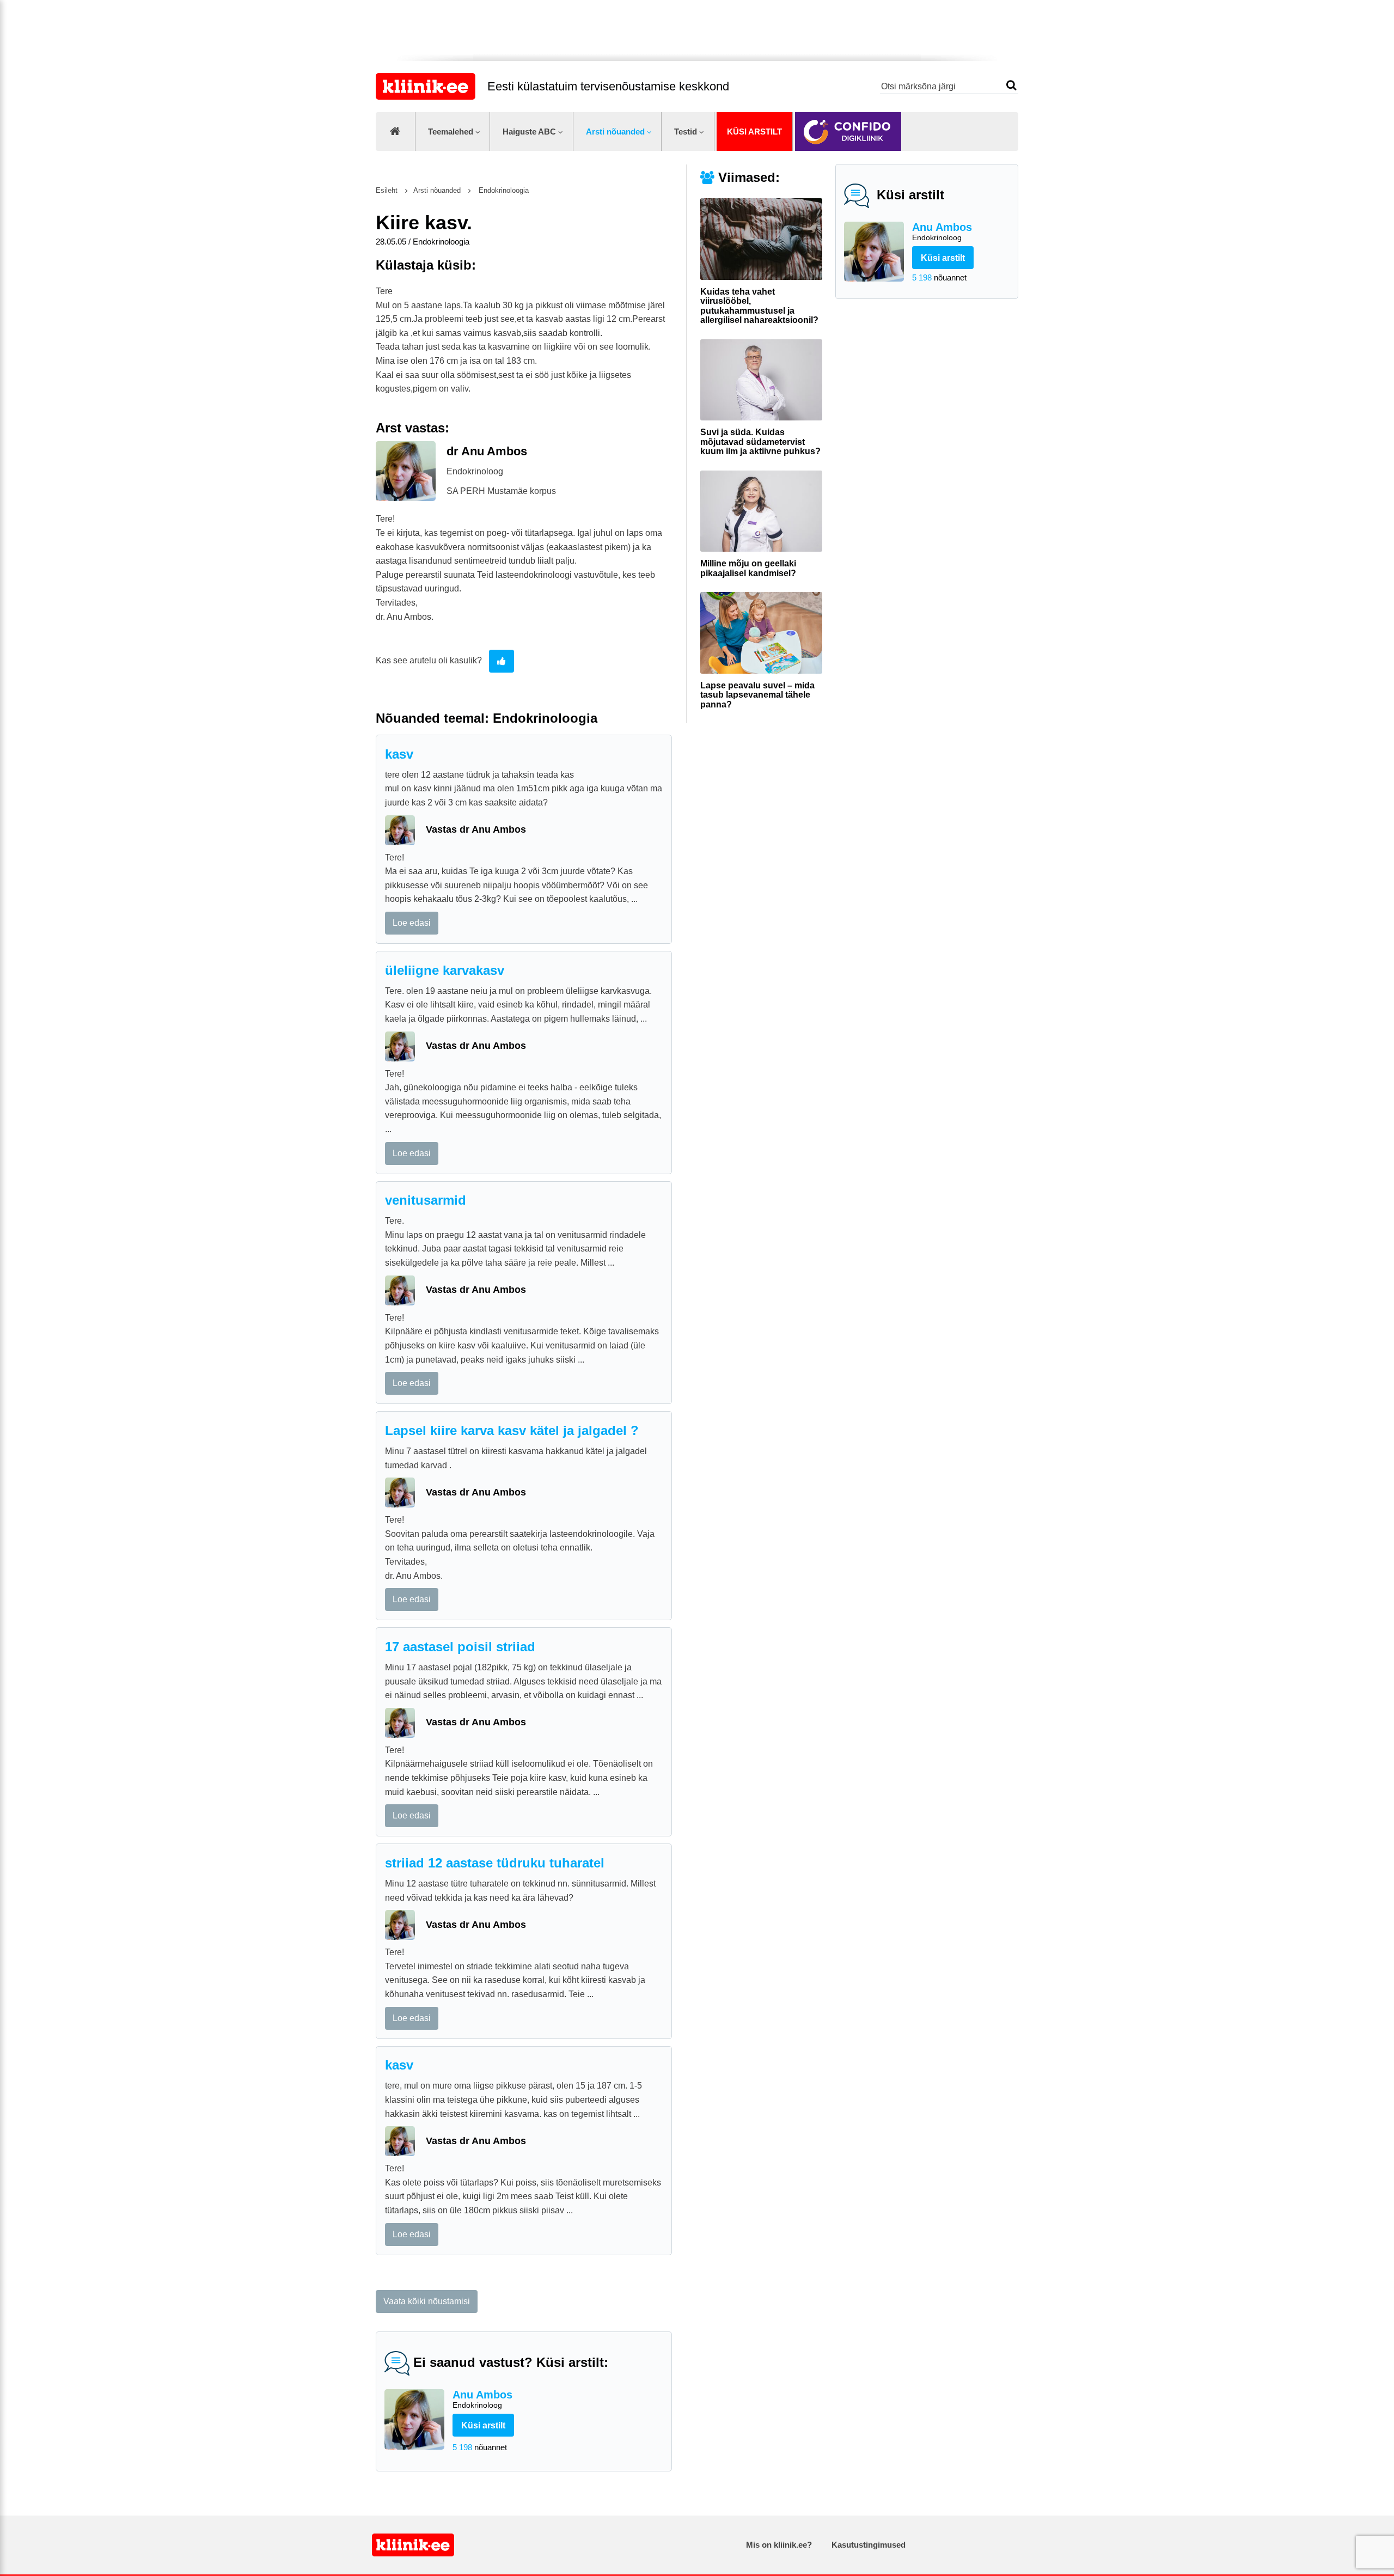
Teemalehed (451, 132)
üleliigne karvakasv (445, 970)
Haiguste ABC (529, 132)
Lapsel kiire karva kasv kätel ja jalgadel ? (512, 1430)
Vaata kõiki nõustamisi (427, 2301)
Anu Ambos (942, 231)
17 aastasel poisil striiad (460, 1647)
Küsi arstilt (754, 132)
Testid (686, 132)
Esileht (387, 190)
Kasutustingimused (869, 2545)
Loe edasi (412, 923)
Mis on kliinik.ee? (779, 2545)
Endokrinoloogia (503, 190)
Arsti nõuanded (615, 132)
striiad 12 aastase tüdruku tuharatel (495, 1863)
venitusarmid (426, 1200)
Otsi (1011, 85)
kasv (399, 754)
